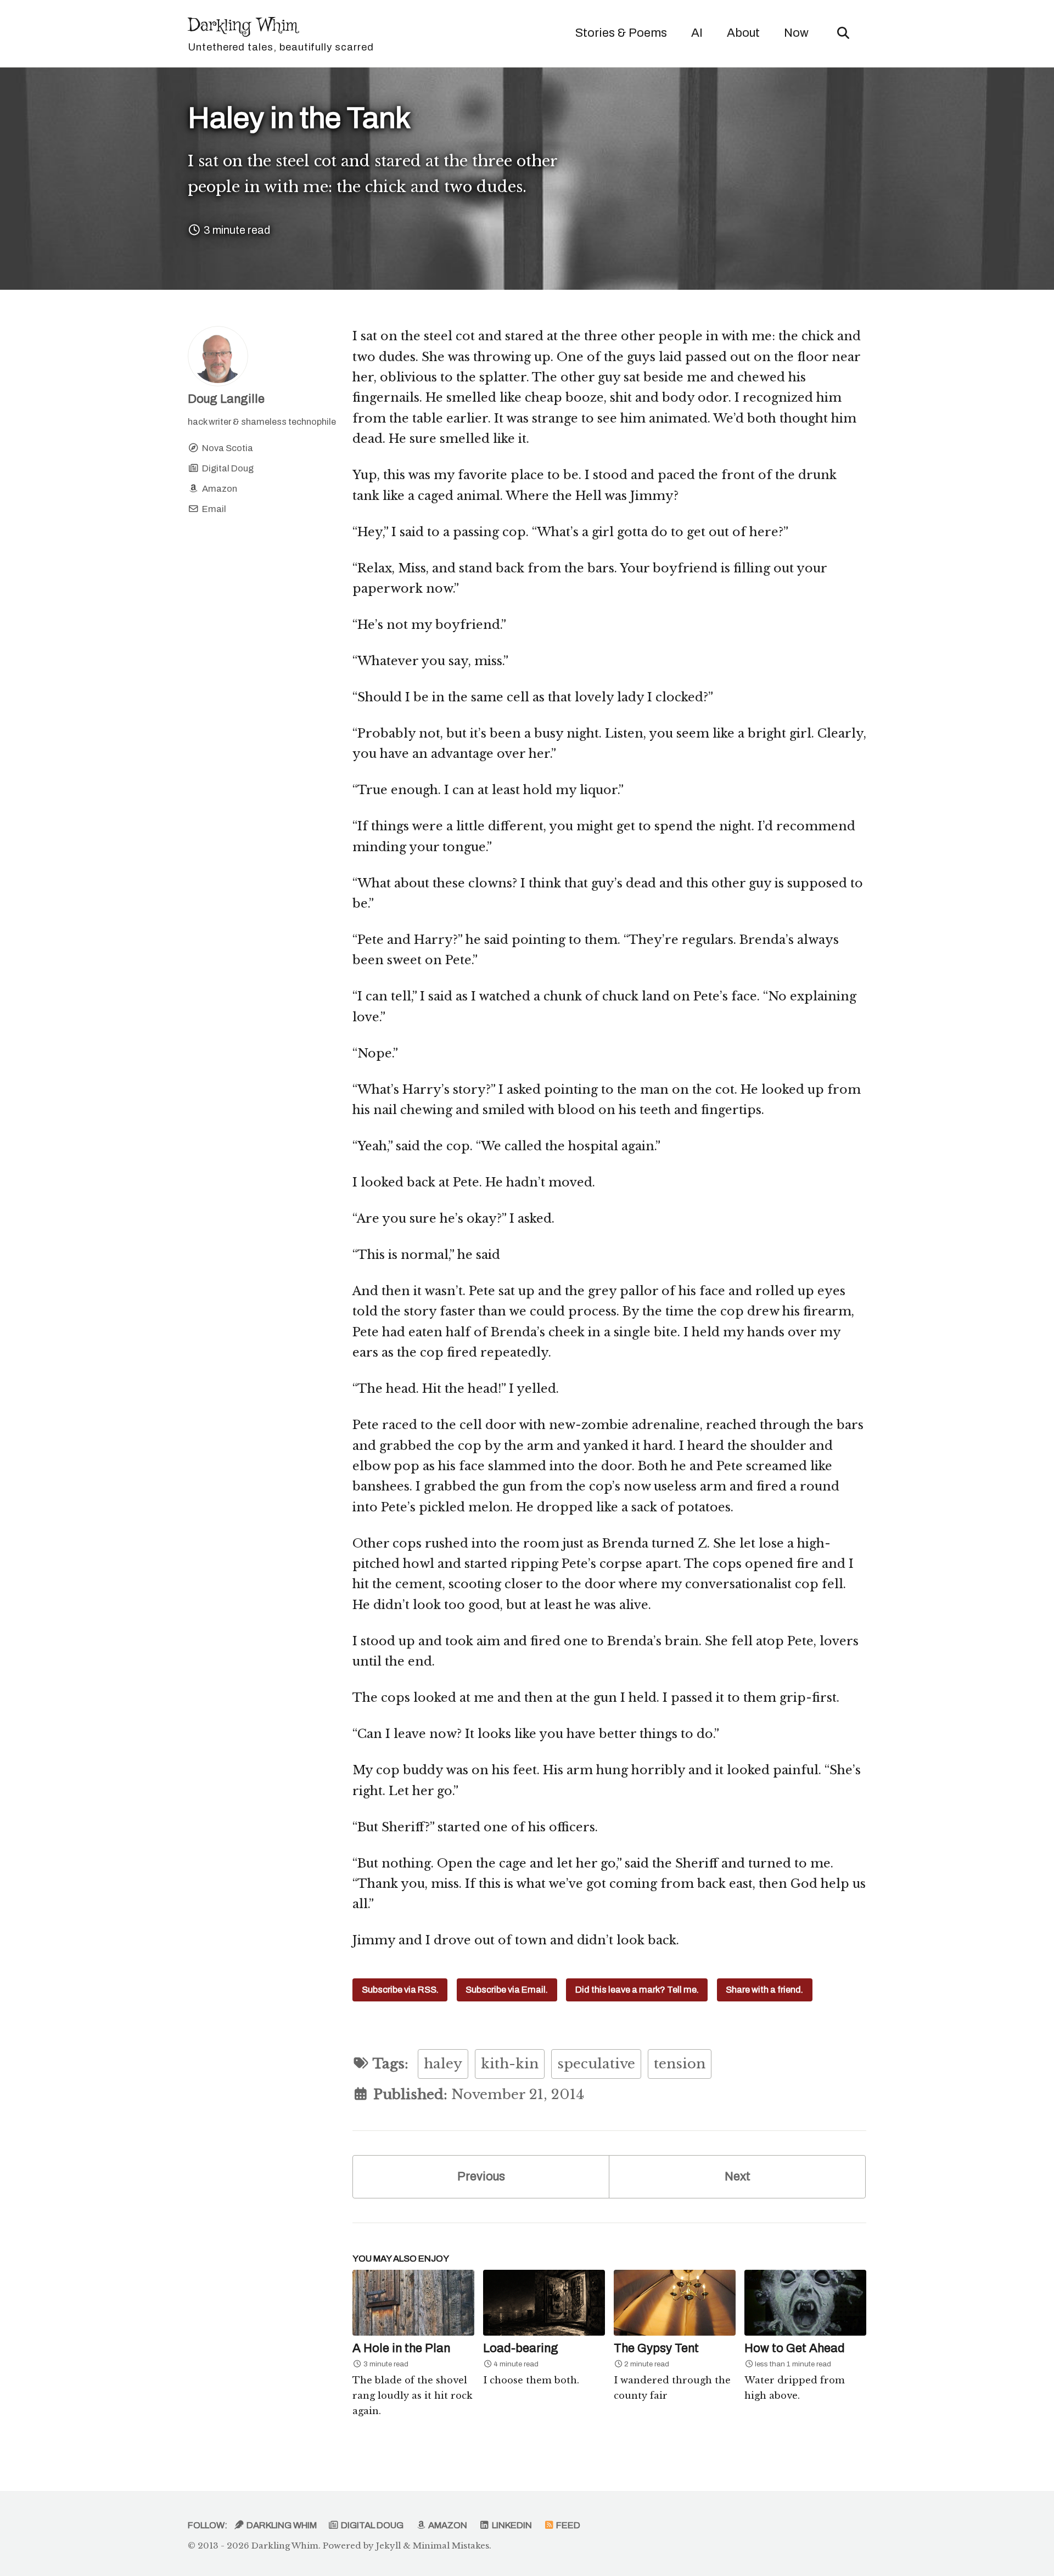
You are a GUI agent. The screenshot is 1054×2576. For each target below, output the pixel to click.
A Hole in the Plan (401, 2348)
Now (796, 33)
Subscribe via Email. (507, 1990)
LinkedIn (511, 2525)
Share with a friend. (764, 1990)
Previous (481, 2176)
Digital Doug (371, 2525)
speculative (596, 2064)
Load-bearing (521, 2348)
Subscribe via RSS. (400, 1990)
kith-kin (510, 2064)
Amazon (447, 2525)
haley (443, 2064)
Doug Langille (226, 399)
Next (738, 2176)
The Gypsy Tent (656, 2348)
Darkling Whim (281, 33)
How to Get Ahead (795, 2348)
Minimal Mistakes (451, 2546)
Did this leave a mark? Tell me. (637, 1990)
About (743, 33)
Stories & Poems (621, 33)
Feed (567, 2525)
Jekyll (388, 2546)
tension (680, 2064)
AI (697, 33)
